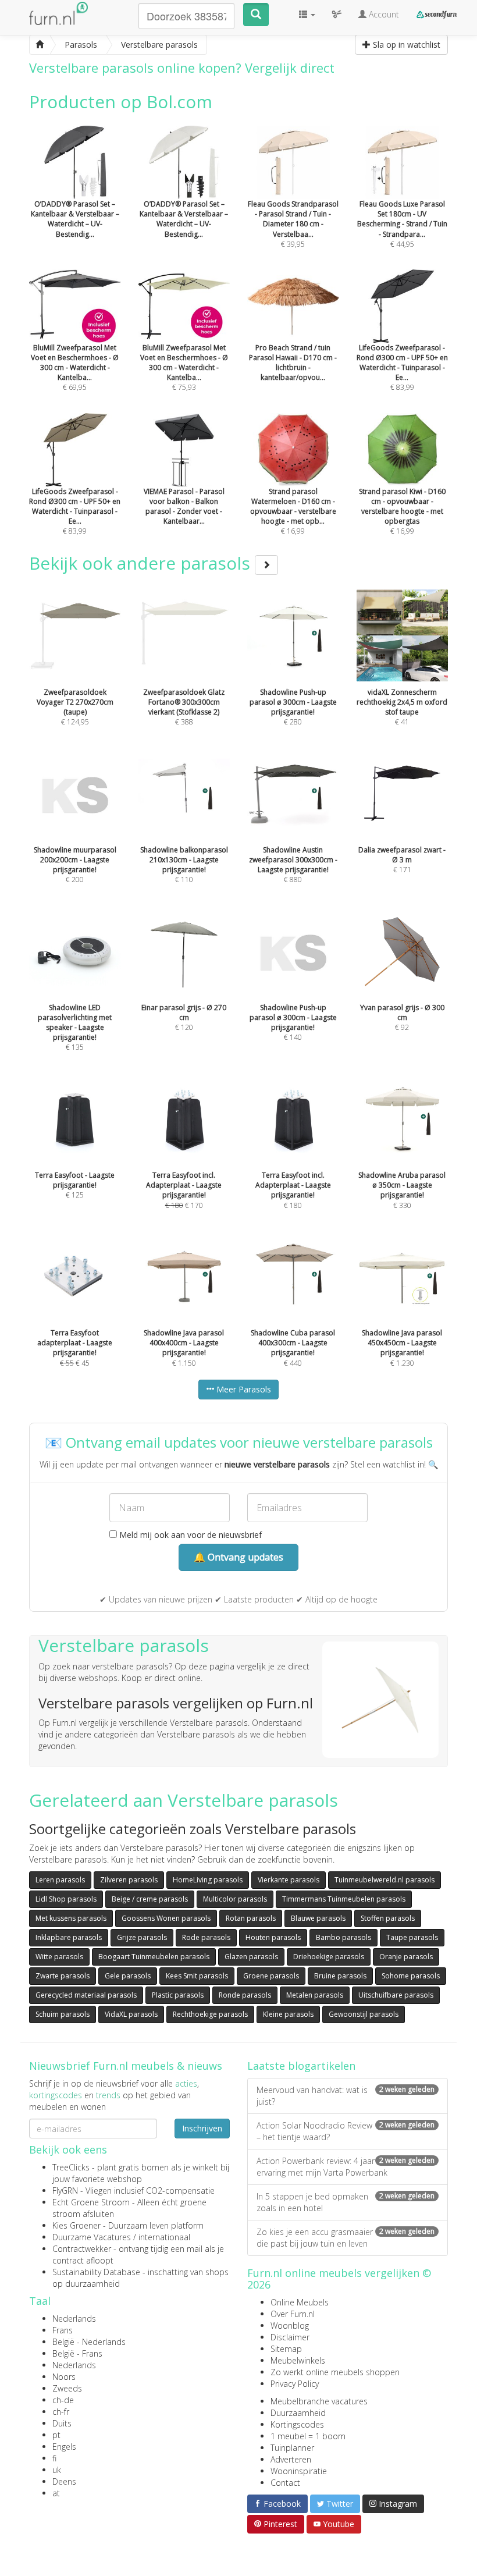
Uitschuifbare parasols (396, 1995)
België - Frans (77, 2353)
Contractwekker (82, 2249)
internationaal (164, 2237)
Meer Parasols (243, 1389)
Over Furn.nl (293, 2314)
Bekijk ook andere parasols (142, 563)
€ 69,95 (75, 367)
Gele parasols (128, 1976)
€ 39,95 (293, 224)
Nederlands (74, 2319)
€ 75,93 (184, 367)
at (56, 2493)
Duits (62, 2423)
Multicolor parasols (235, 1899)
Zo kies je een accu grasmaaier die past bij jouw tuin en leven (346, 2238)
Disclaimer (290, 2337)
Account (383, 14)
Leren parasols (60, 1880)
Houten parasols (273, 1937)
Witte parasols (59, 1957)
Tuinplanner (292, 2448)
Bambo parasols (343, 1937)
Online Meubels (300, 2302)
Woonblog (290, 2325)
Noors (64, 2377)
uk (57, 2470)
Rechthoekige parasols (210, 2014)
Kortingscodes (297, 2424)
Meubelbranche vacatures (319, 2401)
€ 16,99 (293, 511)
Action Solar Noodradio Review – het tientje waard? (346, 2131)
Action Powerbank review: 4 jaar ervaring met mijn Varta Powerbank (346, 2167)
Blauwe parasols (318, 1918)
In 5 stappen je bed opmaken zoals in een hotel (346, 2202)
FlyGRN (65, 2191)
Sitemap (286, 2349)
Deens (64, 2481)
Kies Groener (76, 2225)
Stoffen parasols (388, 1918)
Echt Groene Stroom (91, 2202)
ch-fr (61, 2412)
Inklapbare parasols (69, 1937)
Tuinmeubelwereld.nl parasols (385, 1880)
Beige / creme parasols (150, 1899)
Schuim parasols (63, 2014)
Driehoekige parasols (329, 1957)
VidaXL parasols (131, 2014)
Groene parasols (271, 1976)
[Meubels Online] (40, 45)
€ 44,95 (402, 224)
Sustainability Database (96, 2272)
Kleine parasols (288, 2014)
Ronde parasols (245, 1995)
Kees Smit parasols (197, 1976)
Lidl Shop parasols (66, 1899)
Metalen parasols (315, 1995)
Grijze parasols (142, 1937)
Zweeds (67, 2388)
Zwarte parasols (63, 1976)
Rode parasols (206, 1937)
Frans (63, 2330)
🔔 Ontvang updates (238, 1557)
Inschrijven (202, 2128)
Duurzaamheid (298, 2413)
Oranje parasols (406, 1957)
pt (56, 2435)
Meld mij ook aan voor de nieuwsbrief (189, 1535)
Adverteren (291, 2459)
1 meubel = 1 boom (308, 2436)
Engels (64, 2447)
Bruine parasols (340, 1976)
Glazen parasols (251, 1957)
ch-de (63, 2400)
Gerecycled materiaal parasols (86, 1995)
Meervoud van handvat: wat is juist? (346, 2096)
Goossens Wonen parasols (166, 1918)
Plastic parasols (178, 1995)
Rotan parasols (251, 1918)
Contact (285, 2483)
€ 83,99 (402, 367)
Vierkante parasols (289, 1880)
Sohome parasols (411, 1976)
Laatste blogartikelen (301, 2066)
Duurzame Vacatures (92, 2237)
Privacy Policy (295, 2384)
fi (54, 2458)
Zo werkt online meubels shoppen (335, 2372)
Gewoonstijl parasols (364, 2014)
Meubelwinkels (298, 2360)
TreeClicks (71, 2167)
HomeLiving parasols (208, 1880)
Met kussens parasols (71, 1918)
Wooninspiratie (299, 2471)
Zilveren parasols (129, 1880)
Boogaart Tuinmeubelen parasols (154, 1957)
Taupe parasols (412, 1937)
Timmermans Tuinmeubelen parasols (344, 1899)
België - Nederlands (89, 2342)
